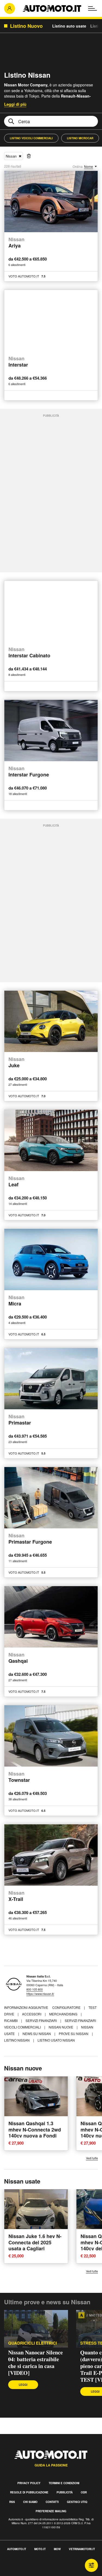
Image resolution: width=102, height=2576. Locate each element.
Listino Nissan (17, 2040)
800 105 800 (35, 1989)
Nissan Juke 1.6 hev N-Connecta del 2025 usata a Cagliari (35, 2242)
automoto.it (17, 2549)
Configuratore (67, 2007)
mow (57, 2549)
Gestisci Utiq (77, 2502)
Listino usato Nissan (56, 2040)
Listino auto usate (69, 26)
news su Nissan (37, 2034)
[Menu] (92, 8)
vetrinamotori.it (82, 2549)
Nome (89, 166)
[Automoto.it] (52, 8)
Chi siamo (30, 2502)
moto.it (40, 2549)
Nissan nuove (61, 2027)
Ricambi (11, 2020)
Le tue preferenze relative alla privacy (36, 2573)
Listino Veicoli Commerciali (31, 138)
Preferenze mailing (51, 2511)
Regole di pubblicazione (29, 2492)
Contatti (52, 2502)
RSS (12, 2502)
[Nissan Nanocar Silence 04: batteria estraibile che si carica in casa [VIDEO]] (36, 2329)
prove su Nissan (74, 2034)
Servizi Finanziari (42, 2020)
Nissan (11, 156)
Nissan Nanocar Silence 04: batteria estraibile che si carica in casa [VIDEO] (35, 2363)
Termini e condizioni (64, 2483)
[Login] (10, 8)
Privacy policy (29, 2483)
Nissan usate (22, 2181)
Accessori (32, 2014)
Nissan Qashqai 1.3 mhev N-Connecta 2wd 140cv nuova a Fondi (35, 2129)
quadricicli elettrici (33, 2343)
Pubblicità (65, 2492)
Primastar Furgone (30, 1539)
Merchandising (64, 2014)
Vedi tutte (92, 2158)
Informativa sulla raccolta (24, 2567)
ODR (84, 2492)
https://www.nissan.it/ (40, 1994)
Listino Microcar (80, 138)
